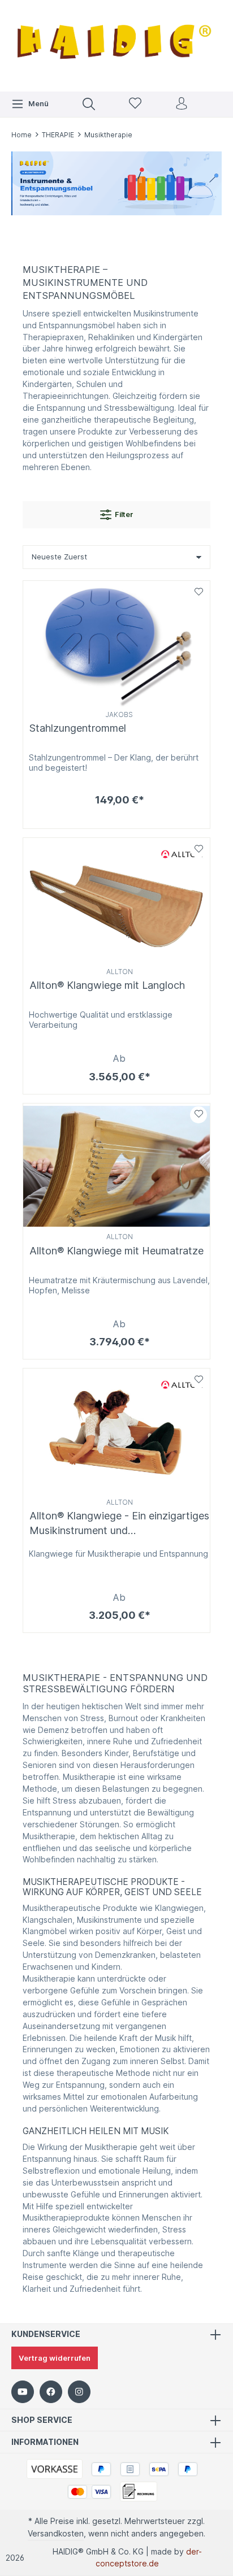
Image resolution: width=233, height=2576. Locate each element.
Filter (124, 514)
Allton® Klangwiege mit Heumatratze (116, 1251)
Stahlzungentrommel (78, 728)
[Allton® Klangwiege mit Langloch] (116, 901)
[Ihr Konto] (182, 104)
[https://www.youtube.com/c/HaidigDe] (23, 2392)
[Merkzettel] (135, 104)
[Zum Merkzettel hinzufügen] (199, 592)
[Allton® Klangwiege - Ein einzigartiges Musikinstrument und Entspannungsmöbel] (116, 1432)
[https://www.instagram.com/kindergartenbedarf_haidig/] (79, 2392)
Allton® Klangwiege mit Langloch (107, 985)
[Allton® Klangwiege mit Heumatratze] (116, 1167)
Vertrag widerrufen (55, 2358)
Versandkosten (56, 2534)
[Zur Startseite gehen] (116, 44)
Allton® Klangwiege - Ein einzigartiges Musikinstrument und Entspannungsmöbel (119, 1523)
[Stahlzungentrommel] (116, 644)
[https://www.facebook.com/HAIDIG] (51, 2392)
